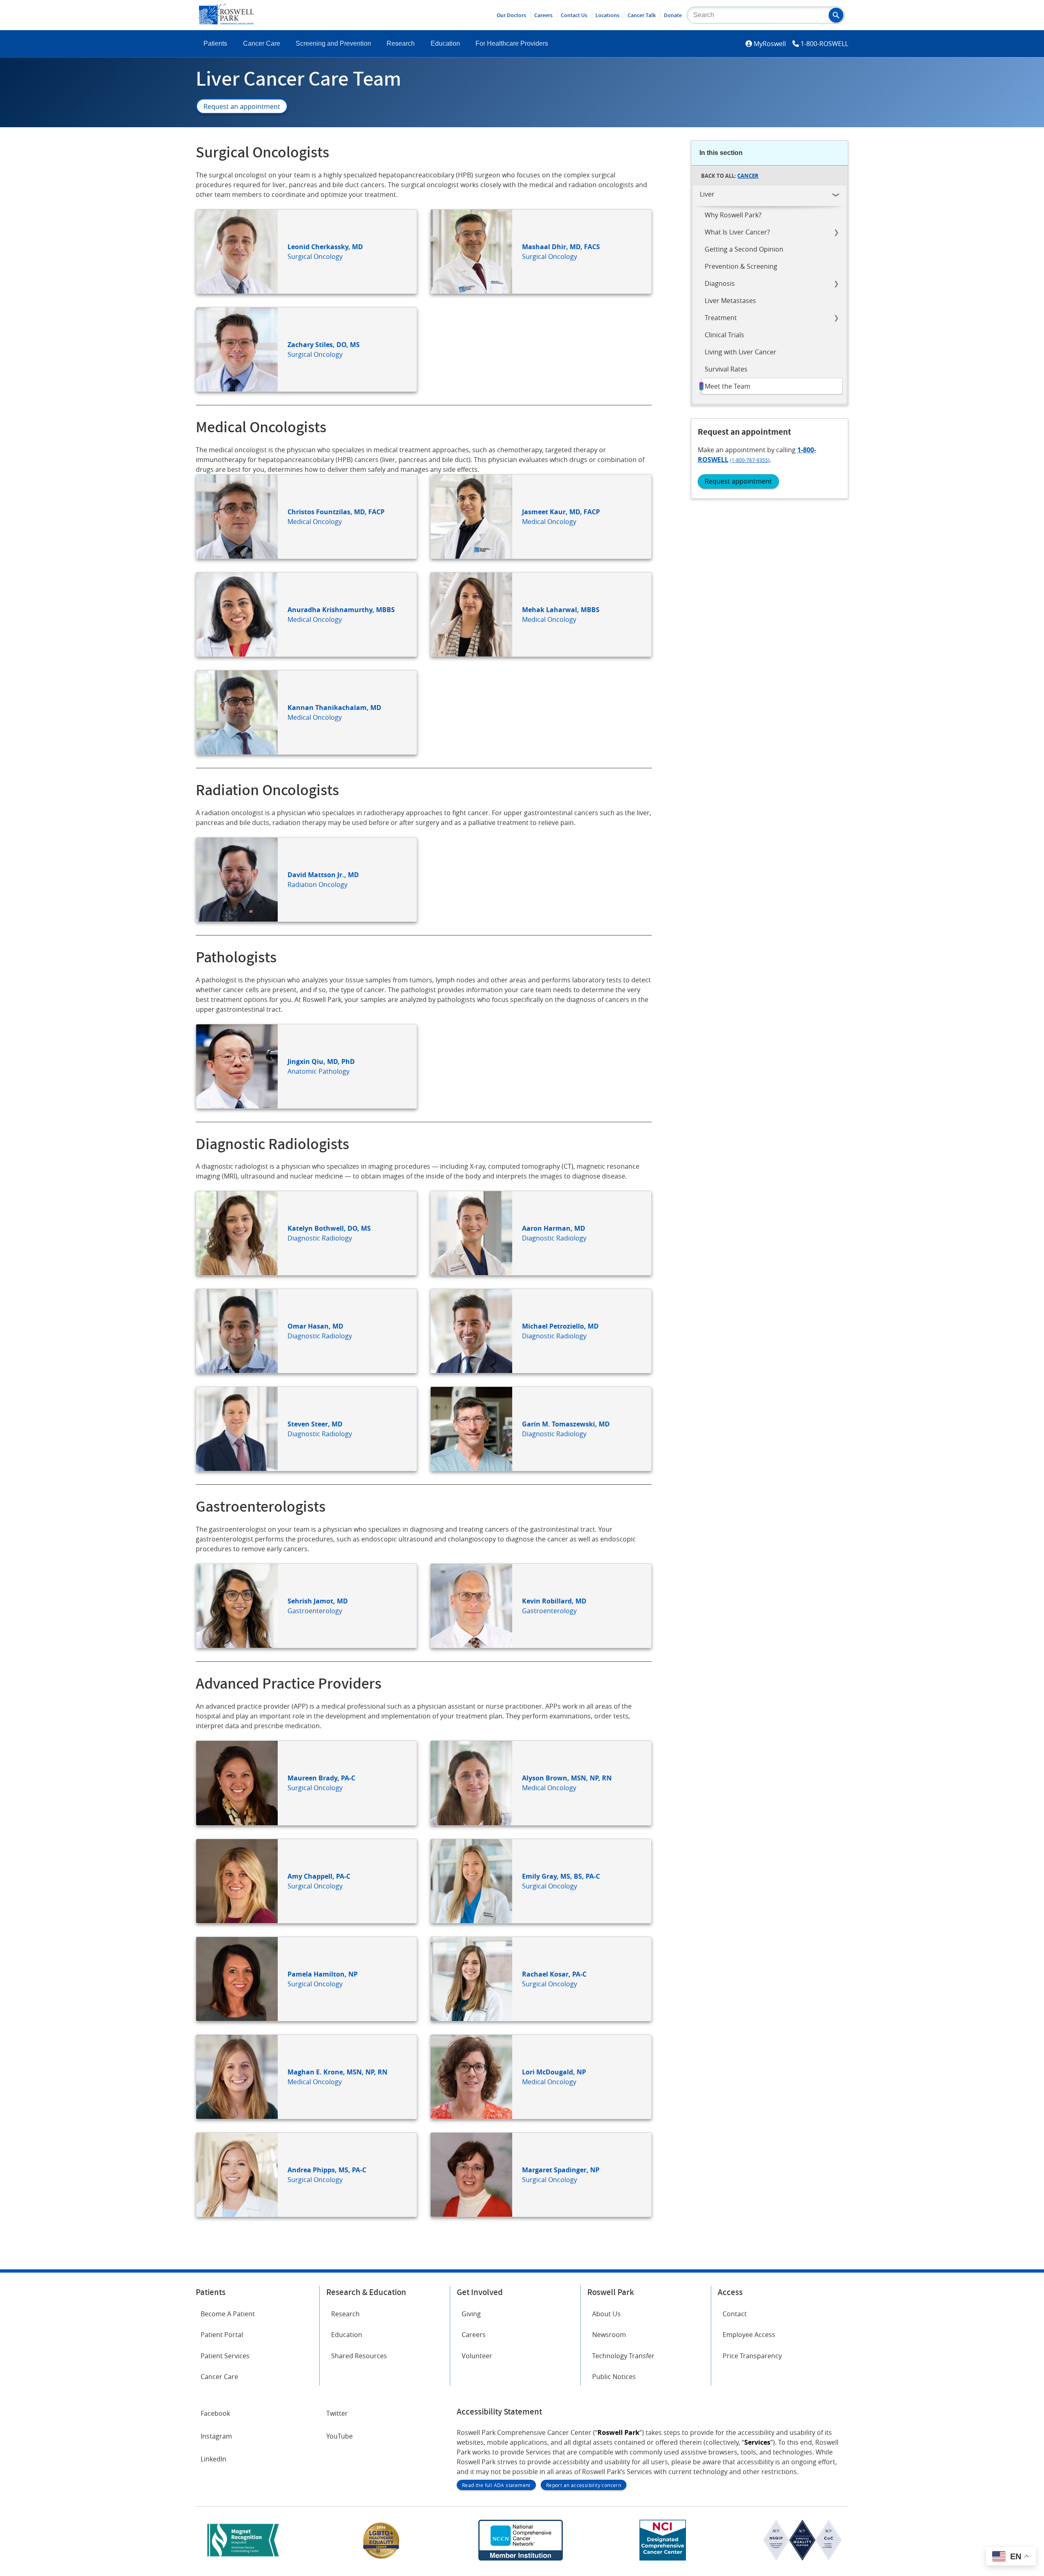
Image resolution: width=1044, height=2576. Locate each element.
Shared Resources (359, 2356)
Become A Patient (228, 2314)
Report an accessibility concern (584, 2485)
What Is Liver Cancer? (737, 232)
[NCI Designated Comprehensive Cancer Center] (663, 2558)
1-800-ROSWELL (824, 44)
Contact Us (574, 15)
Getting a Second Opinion (744, 249)
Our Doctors (511, 15)
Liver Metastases (730, 301)
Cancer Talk (642, 15)
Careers (543, 15)
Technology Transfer (623, 2356)
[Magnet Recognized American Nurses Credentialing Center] (243, 2558)
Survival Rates (726, 369)
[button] (836, 15)
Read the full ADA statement (496, 2485)
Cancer (748, 176)
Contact (735, 2314)
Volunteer (477, 2356)
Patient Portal (222, 2335)
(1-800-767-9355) (750, 460)
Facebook (215, 2413)
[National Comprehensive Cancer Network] (520, 2558)
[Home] (226, 22)
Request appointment (738, 481)
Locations (607, 15)
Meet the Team (728, 386)
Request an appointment (242, 106)
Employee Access (749, 2335)
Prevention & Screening (741, 266)
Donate (673, 15)
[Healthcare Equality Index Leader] (381, 2558)
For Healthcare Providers (512, 43)
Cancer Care (262, 43)
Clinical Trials (724, 335)
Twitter (337, 2413)
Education (445, 43)
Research (401, 43)
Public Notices (614, 2377)
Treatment (721, 318)
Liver (707, 194)
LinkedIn (213, 2459)
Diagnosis (720, 283)
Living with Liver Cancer (741, 352)
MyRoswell (770, 44)
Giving (471, 2314)
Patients (215, 43)
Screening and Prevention (333, 43)
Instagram (216, 2436)
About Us (606, 2314)
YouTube (340, 2436)
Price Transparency (752, 2356)
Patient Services (225, 2356)
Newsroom (609, 2335)
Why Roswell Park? (733, 215)
